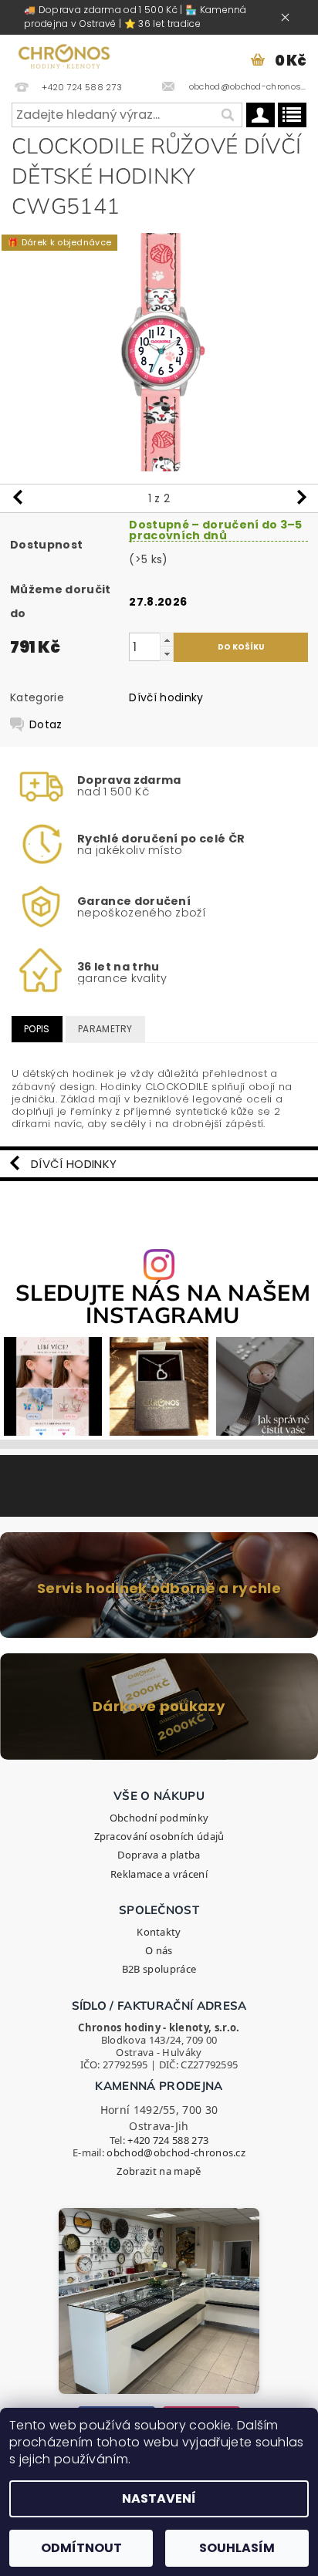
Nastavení (159, 2498)
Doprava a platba (159, 1855)
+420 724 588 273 (168, 2140)
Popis (37, 1029)
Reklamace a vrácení (159, 1874)
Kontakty (159, 1932)
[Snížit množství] (167, 654)
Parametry (105, 1029)
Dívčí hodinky (166, 697)
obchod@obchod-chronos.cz (176, 2152)
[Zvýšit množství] (167, 640)
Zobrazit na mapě (159, 2171)
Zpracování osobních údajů (159, 1836)
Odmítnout (81, 2548)
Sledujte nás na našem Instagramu (163, 1304)
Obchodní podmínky (159, 1818)
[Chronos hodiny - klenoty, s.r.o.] (64, 55)
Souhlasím (237, 2548)
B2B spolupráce (159, 1969)
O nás (159, 1950)
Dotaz (46, 724)
